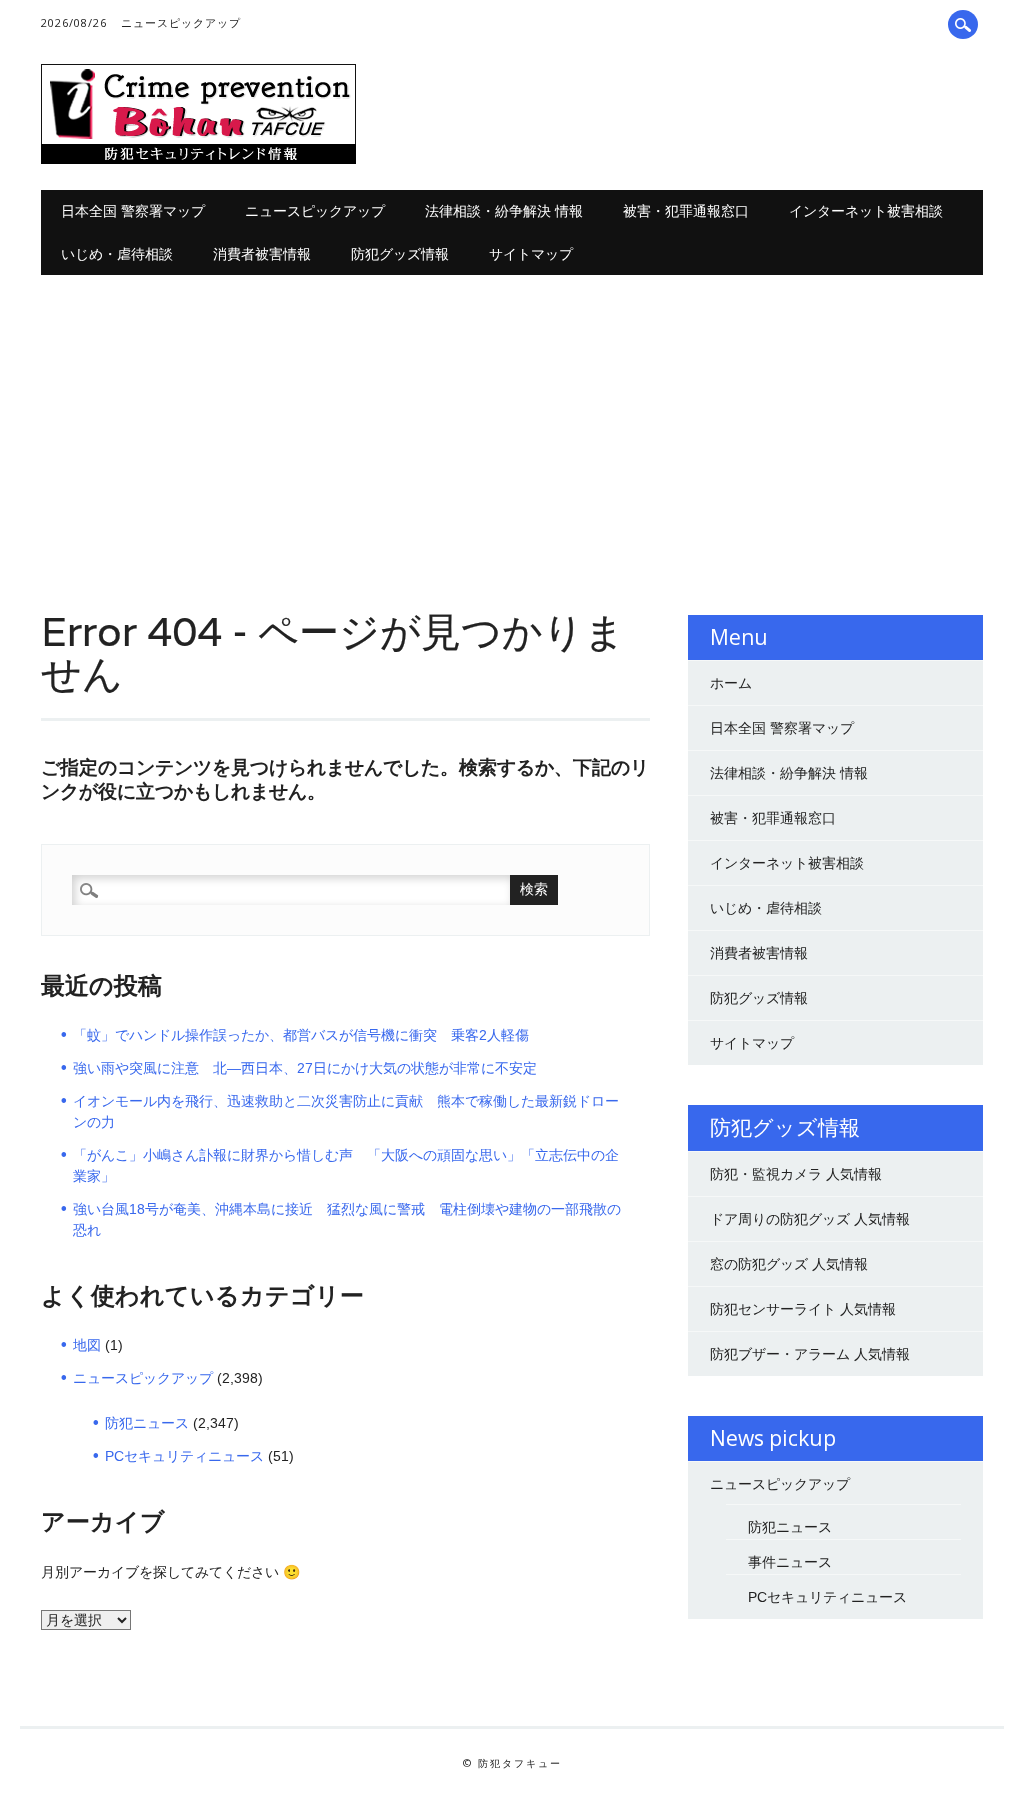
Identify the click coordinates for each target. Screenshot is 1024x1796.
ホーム (731, 683)
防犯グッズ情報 (400, 253)
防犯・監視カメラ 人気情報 (796, 1174)
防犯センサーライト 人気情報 (803, 1309)
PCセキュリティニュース (184, 1456)
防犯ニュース (147, 1423)
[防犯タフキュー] (198, 159)
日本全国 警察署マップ (133, 210)
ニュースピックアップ (181, 22)
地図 (87, 1345)
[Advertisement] (512, 425)
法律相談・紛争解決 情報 (504, 210)
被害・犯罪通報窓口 (686, 210)
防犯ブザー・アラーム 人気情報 (810, 1354)
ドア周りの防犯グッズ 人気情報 (810, 1219)
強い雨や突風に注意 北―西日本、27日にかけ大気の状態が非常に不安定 (305, 1068)
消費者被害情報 (262, 253)
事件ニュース (790, 1562)
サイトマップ (531, 253)
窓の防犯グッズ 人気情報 (789, 1264)
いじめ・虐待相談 (117, 253)
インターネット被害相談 (866, 210)
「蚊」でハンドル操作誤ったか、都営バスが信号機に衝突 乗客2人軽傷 (301, 1035)
